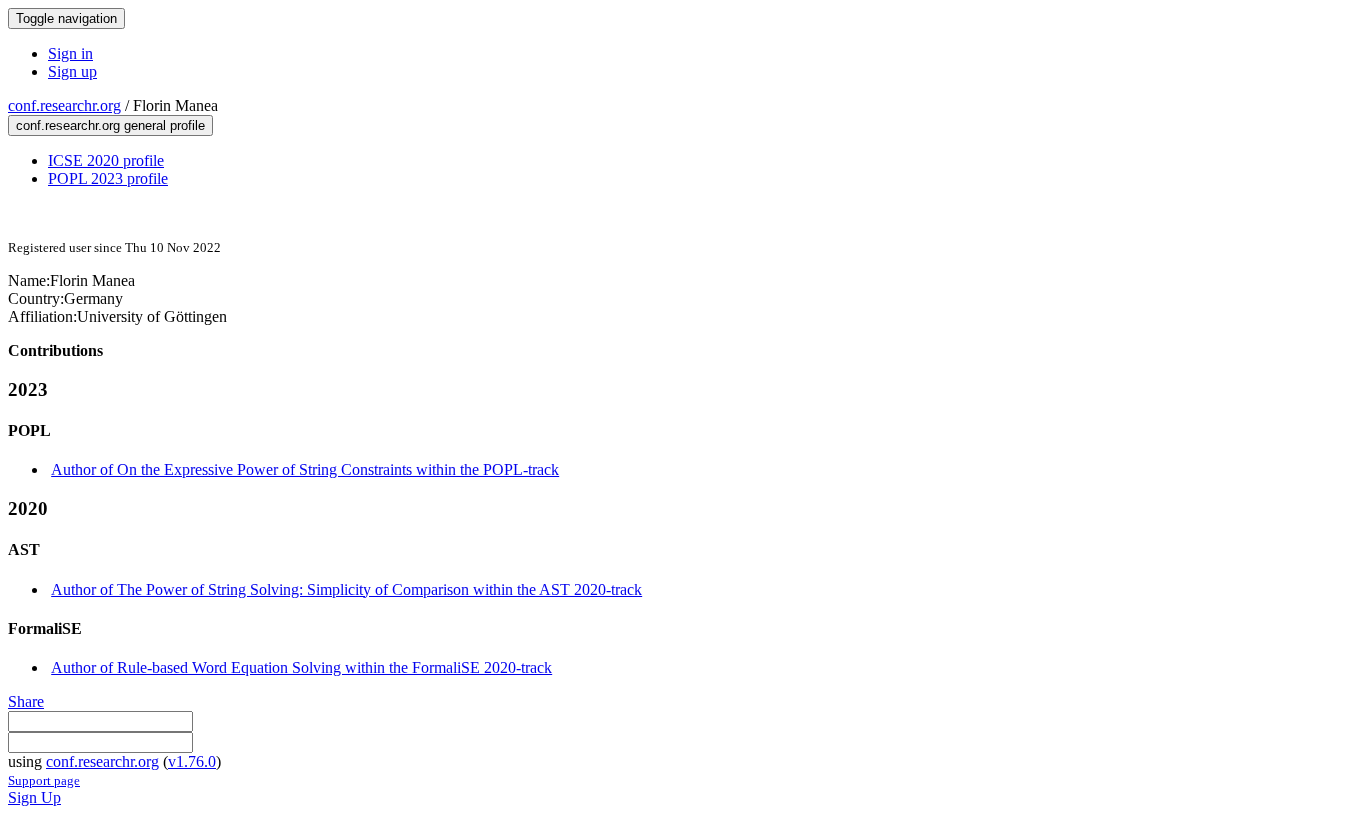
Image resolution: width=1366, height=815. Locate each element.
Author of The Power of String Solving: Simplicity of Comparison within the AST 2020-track (346, 589)
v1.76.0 (192, 761)
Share (26, 701)
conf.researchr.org (64, 105)
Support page (44, 780)
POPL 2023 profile (108, 178)
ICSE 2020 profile (106, 160)
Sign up (72, 71)
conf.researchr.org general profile (110, 125)
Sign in (70, 53)
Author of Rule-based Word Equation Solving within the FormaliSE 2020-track (301, 667)
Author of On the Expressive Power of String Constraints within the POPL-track (305, 469)
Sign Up (34, 797)
